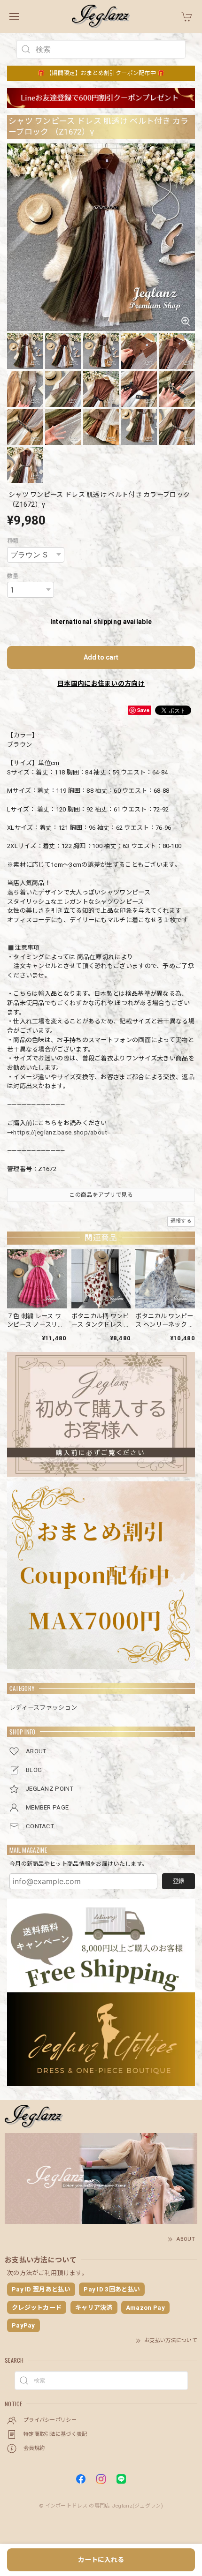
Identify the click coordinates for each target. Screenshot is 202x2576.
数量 (13, 576)
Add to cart (101, 657)
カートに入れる (101, 2560)
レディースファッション (43, 1708)
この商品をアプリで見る (101, 1195)
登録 (179, 1881)
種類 (13, 541)
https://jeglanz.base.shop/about (60, 1132)
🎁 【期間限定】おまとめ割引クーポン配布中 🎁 (101, 73)
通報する (181, 1221)
